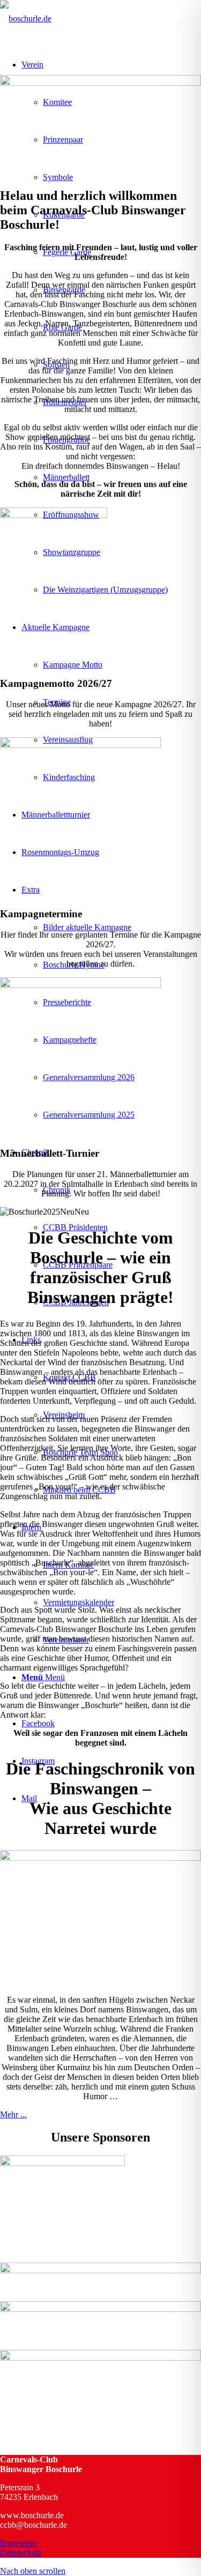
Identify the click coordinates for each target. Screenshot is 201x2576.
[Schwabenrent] (100, 2358)
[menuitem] (122, 590)
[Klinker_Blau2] (80, 745)
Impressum (18, 2543)
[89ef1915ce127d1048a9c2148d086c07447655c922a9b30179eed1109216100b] (54, 515)
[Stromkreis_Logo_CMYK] (100, 2309)
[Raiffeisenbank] (100, 2270)
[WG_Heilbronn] (62, 2163)
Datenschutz (21, 2553)
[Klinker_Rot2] (80, 985)
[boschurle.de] (26, 18)
